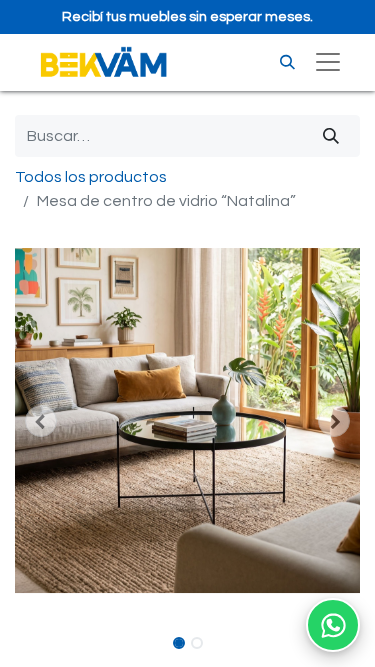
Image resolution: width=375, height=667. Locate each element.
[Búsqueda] (331, 136)
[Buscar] (287, 62)
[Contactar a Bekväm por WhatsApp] (333, 625)
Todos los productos (91, 177)
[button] (41, 421)
